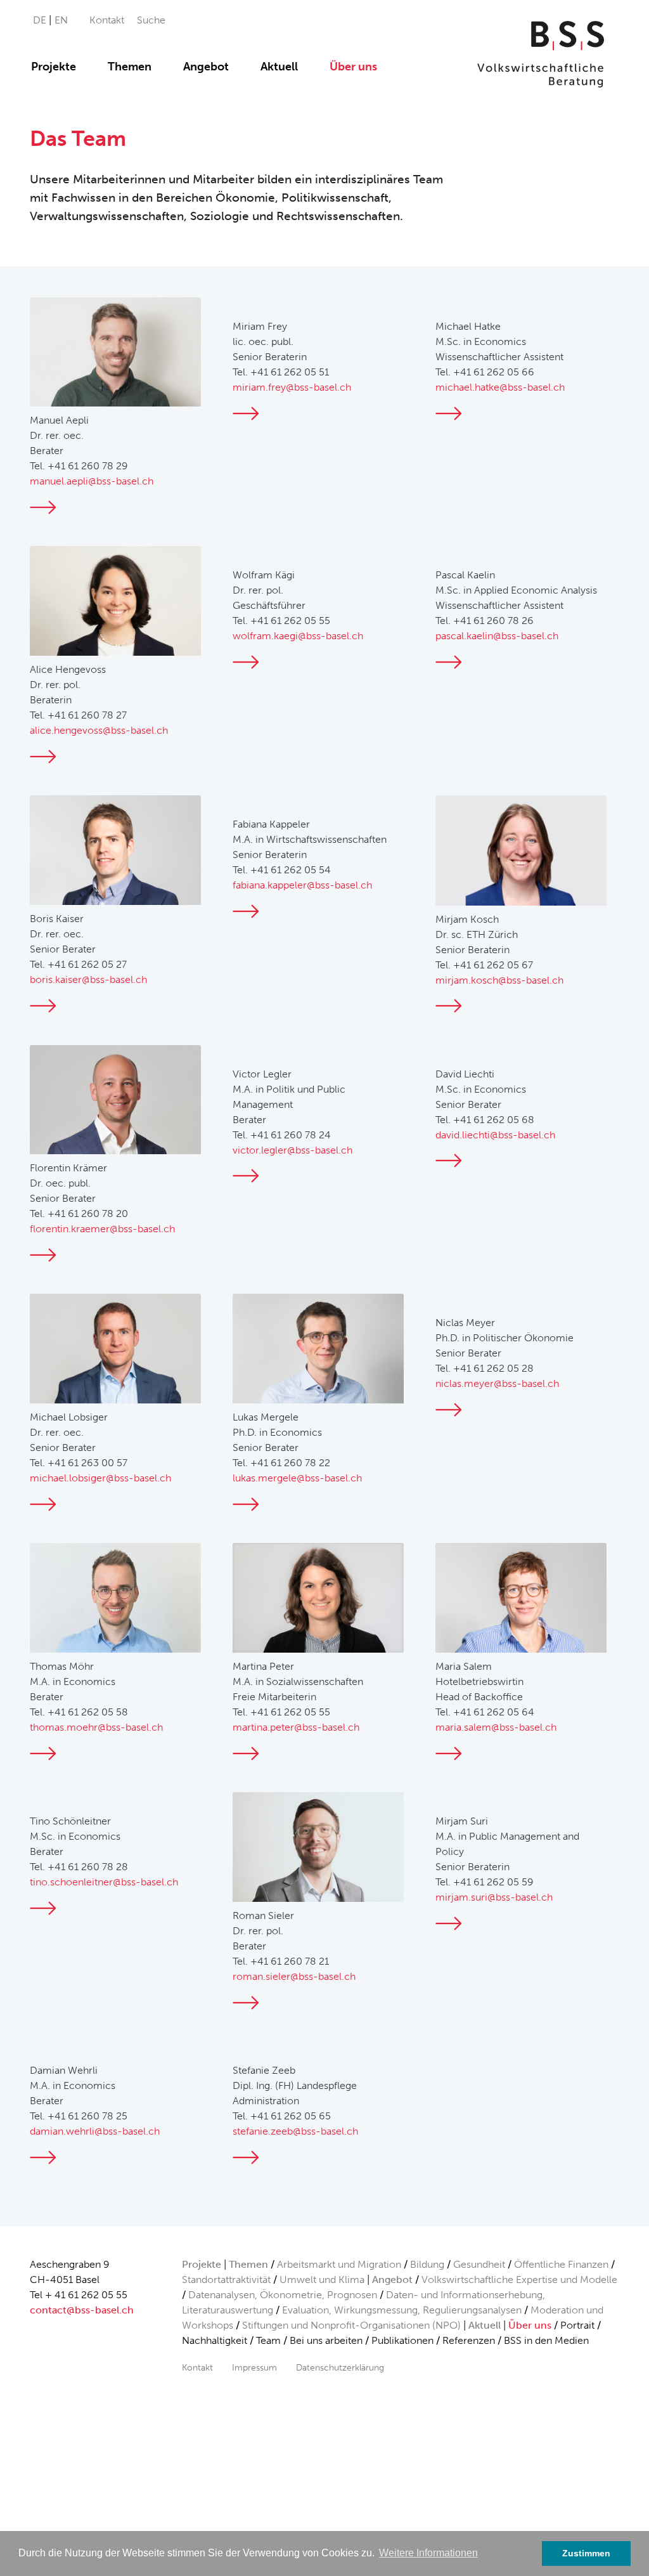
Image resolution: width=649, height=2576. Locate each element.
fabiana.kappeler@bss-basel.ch (302, 885)
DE (41, 20)
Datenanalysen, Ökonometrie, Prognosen (283, 2295)
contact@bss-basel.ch (82, 2310)
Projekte (54, 67)
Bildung (427, 2264)
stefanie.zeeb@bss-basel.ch (295, 2131)
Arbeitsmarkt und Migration (339, 2264)
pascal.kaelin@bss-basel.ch (497, 636)
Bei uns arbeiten (326, 2340)
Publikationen (402, 2340)
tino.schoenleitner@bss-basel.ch (104, 1882)
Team (268, 2340)
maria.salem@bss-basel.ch (496, 1727)
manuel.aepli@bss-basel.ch (92, 481)
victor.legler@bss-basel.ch (292, 1150)
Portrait (577, 2325)
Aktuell (279, 67)
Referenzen (469, 2340)
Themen (130, 67)
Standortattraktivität (226, 2280)
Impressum (254, 2367)
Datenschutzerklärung (340, 2367)
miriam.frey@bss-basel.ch (292, 387)
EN (61, 20)
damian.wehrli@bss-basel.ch (95, 2131)
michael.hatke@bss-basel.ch (500, 387)
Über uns (353, 67)
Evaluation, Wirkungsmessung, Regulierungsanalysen (402, 2310)
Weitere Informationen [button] (428, 2553)
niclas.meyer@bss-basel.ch (497, 1383)
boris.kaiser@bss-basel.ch (88, 979)
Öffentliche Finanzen (561, 2264)
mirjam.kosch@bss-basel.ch (499, 980)
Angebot (206, 67)
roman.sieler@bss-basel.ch (294, 1976)
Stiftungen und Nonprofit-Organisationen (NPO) (351, 2325)
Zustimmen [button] (586, 2553)
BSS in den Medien (546, 2340)
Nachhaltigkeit (215, 2340)
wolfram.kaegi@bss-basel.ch (298, 636)
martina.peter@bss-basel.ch (296, 1727)
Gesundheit (479, 2264)
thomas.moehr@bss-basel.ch (96, 1727)
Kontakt (107, 20)
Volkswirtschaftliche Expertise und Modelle (519, 2280)
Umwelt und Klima (322, 2280)
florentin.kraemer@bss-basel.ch (102, 1229)
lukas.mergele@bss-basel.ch (297, 1478)
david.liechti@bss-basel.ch (495, 1135)
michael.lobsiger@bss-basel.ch (100, 1478)
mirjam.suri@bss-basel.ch (494, 1897)
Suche (151, 20)
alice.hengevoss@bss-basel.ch (99, 730)
